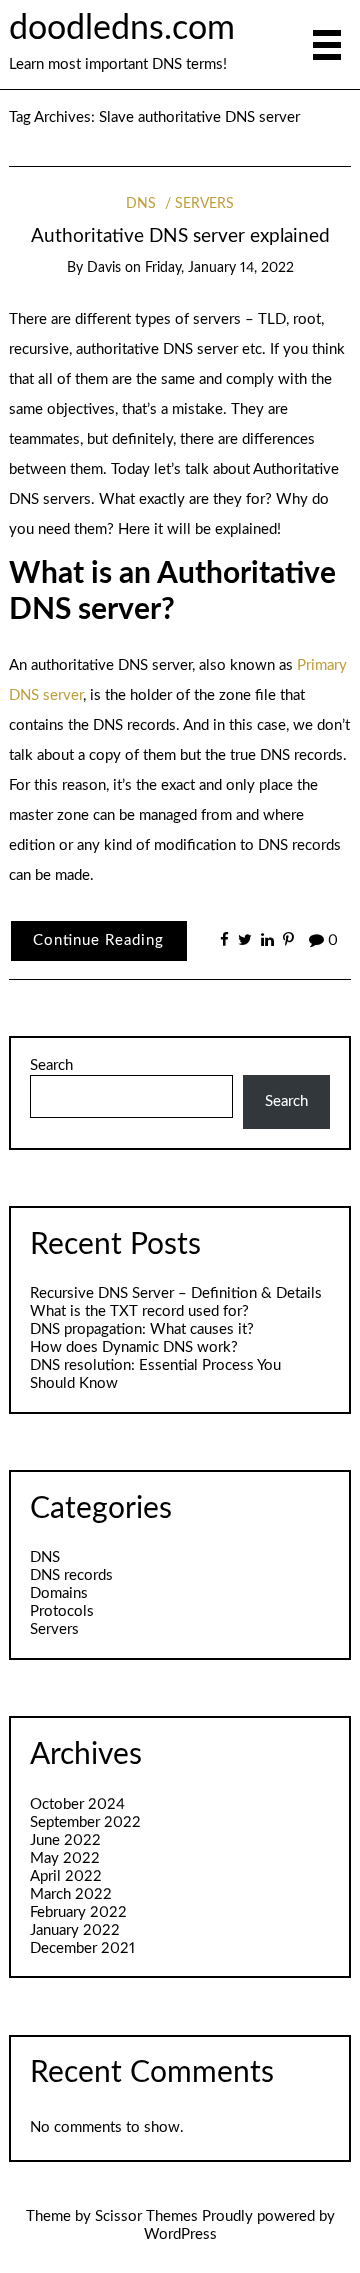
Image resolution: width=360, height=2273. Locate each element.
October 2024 (77, 1804)
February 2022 (78, 1912)
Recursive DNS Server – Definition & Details (176, 1293)
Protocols (62, 1611)
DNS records (71, 1575)
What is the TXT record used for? (139, 1311)
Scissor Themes (146, 2216)
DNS (141, 204)
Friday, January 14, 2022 (219, 268)
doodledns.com (122, 29)
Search (51, 1065)
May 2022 (65, 1858)
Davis (104, 268)
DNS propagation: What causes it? (142, 1329)
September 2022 (85, 1822)
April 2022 (66, 1876)
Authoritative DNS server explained (180, 236)
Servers (204, 204)
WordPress (180, 2234)
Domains (59, 1593)
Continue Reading (98, 940)
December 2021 (82, 1948)
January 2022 (75, 1930)
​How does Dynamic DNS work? (134, 1347)
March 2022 (71, 1894)
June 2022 (65, 1840)
